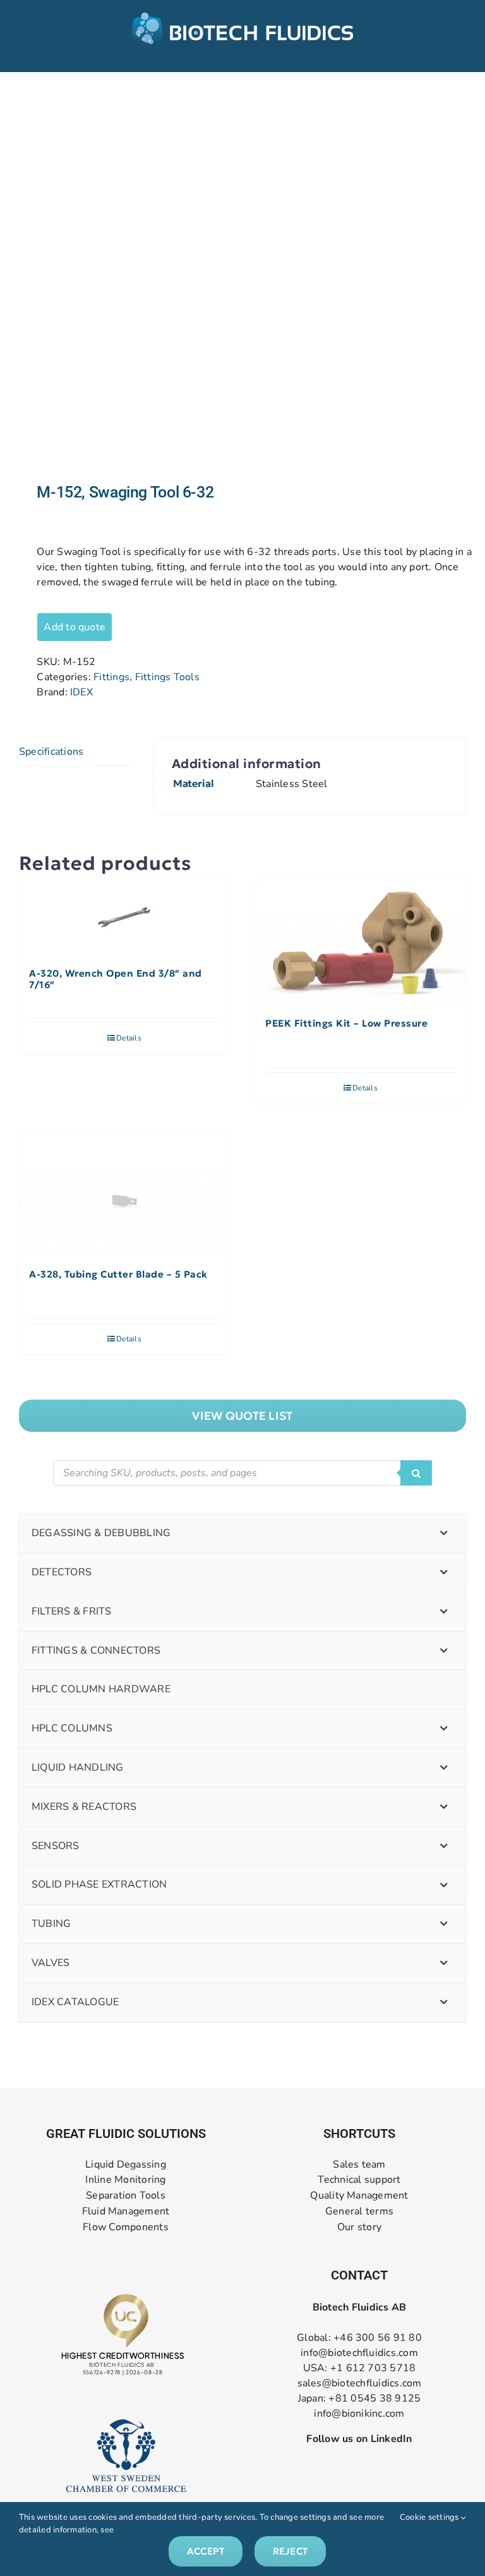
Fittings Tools (167, 677)
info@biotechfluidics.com (359, 2353)
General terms (359, 2212)
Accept (206, 2551)
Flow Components (126, 2227)
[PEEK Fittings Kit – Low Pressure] (361, 942)
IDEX (81, 692)
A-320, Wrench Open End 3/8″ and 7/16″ (116, 979)
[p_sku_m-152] (242, 278)
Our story (359, 2227)
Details (129, 1038)
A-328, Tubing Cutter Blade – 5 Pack (118, 1274)
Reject (290, 2551)
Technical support (359, 2180)
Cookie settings (430, 2517)
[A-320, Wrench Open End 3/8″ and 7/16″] (124, 917)
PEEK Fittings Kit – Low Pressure (346, 1023)
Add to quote (75, 627)
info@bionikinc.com (359, 2414)
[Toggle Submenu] (444, 1533)
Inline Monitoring (125, 2180)
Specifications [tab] (51, 752)
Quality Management (359, 2196)
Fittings (111, 677)
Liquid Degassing (126, 2165)
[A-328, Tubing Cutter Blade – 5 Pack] (124, 1193)
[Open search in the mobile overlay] (242, 1473)
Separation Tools (126, 2196)
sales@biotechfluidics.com (360, 2383)
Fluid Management (126, 2212)
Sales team (359, 2165)
